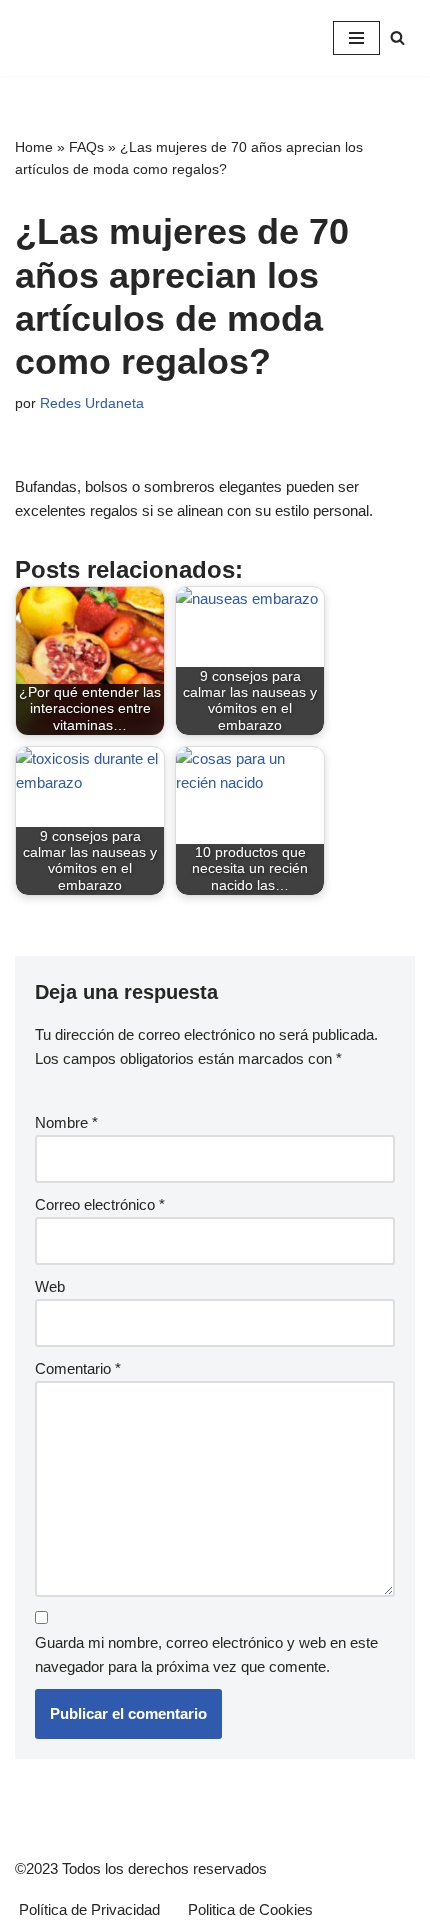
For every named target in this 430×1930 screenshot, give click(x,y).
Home (34, 147)
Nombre (66, 1122)
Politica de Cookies (250, 1909)
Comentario (78, 1368)
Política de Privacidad (89, 1909)
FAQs (86, 147)
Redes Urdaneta (92, 403)
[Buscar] (397, 37)
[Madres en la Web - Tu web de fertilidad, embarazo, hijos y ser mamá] (125, 38)
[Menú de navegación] (356, 38)
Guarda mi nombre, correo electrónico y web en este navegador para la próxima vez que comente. (206, 1654)
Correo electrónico (100, 1204)
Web (50, 1286)
